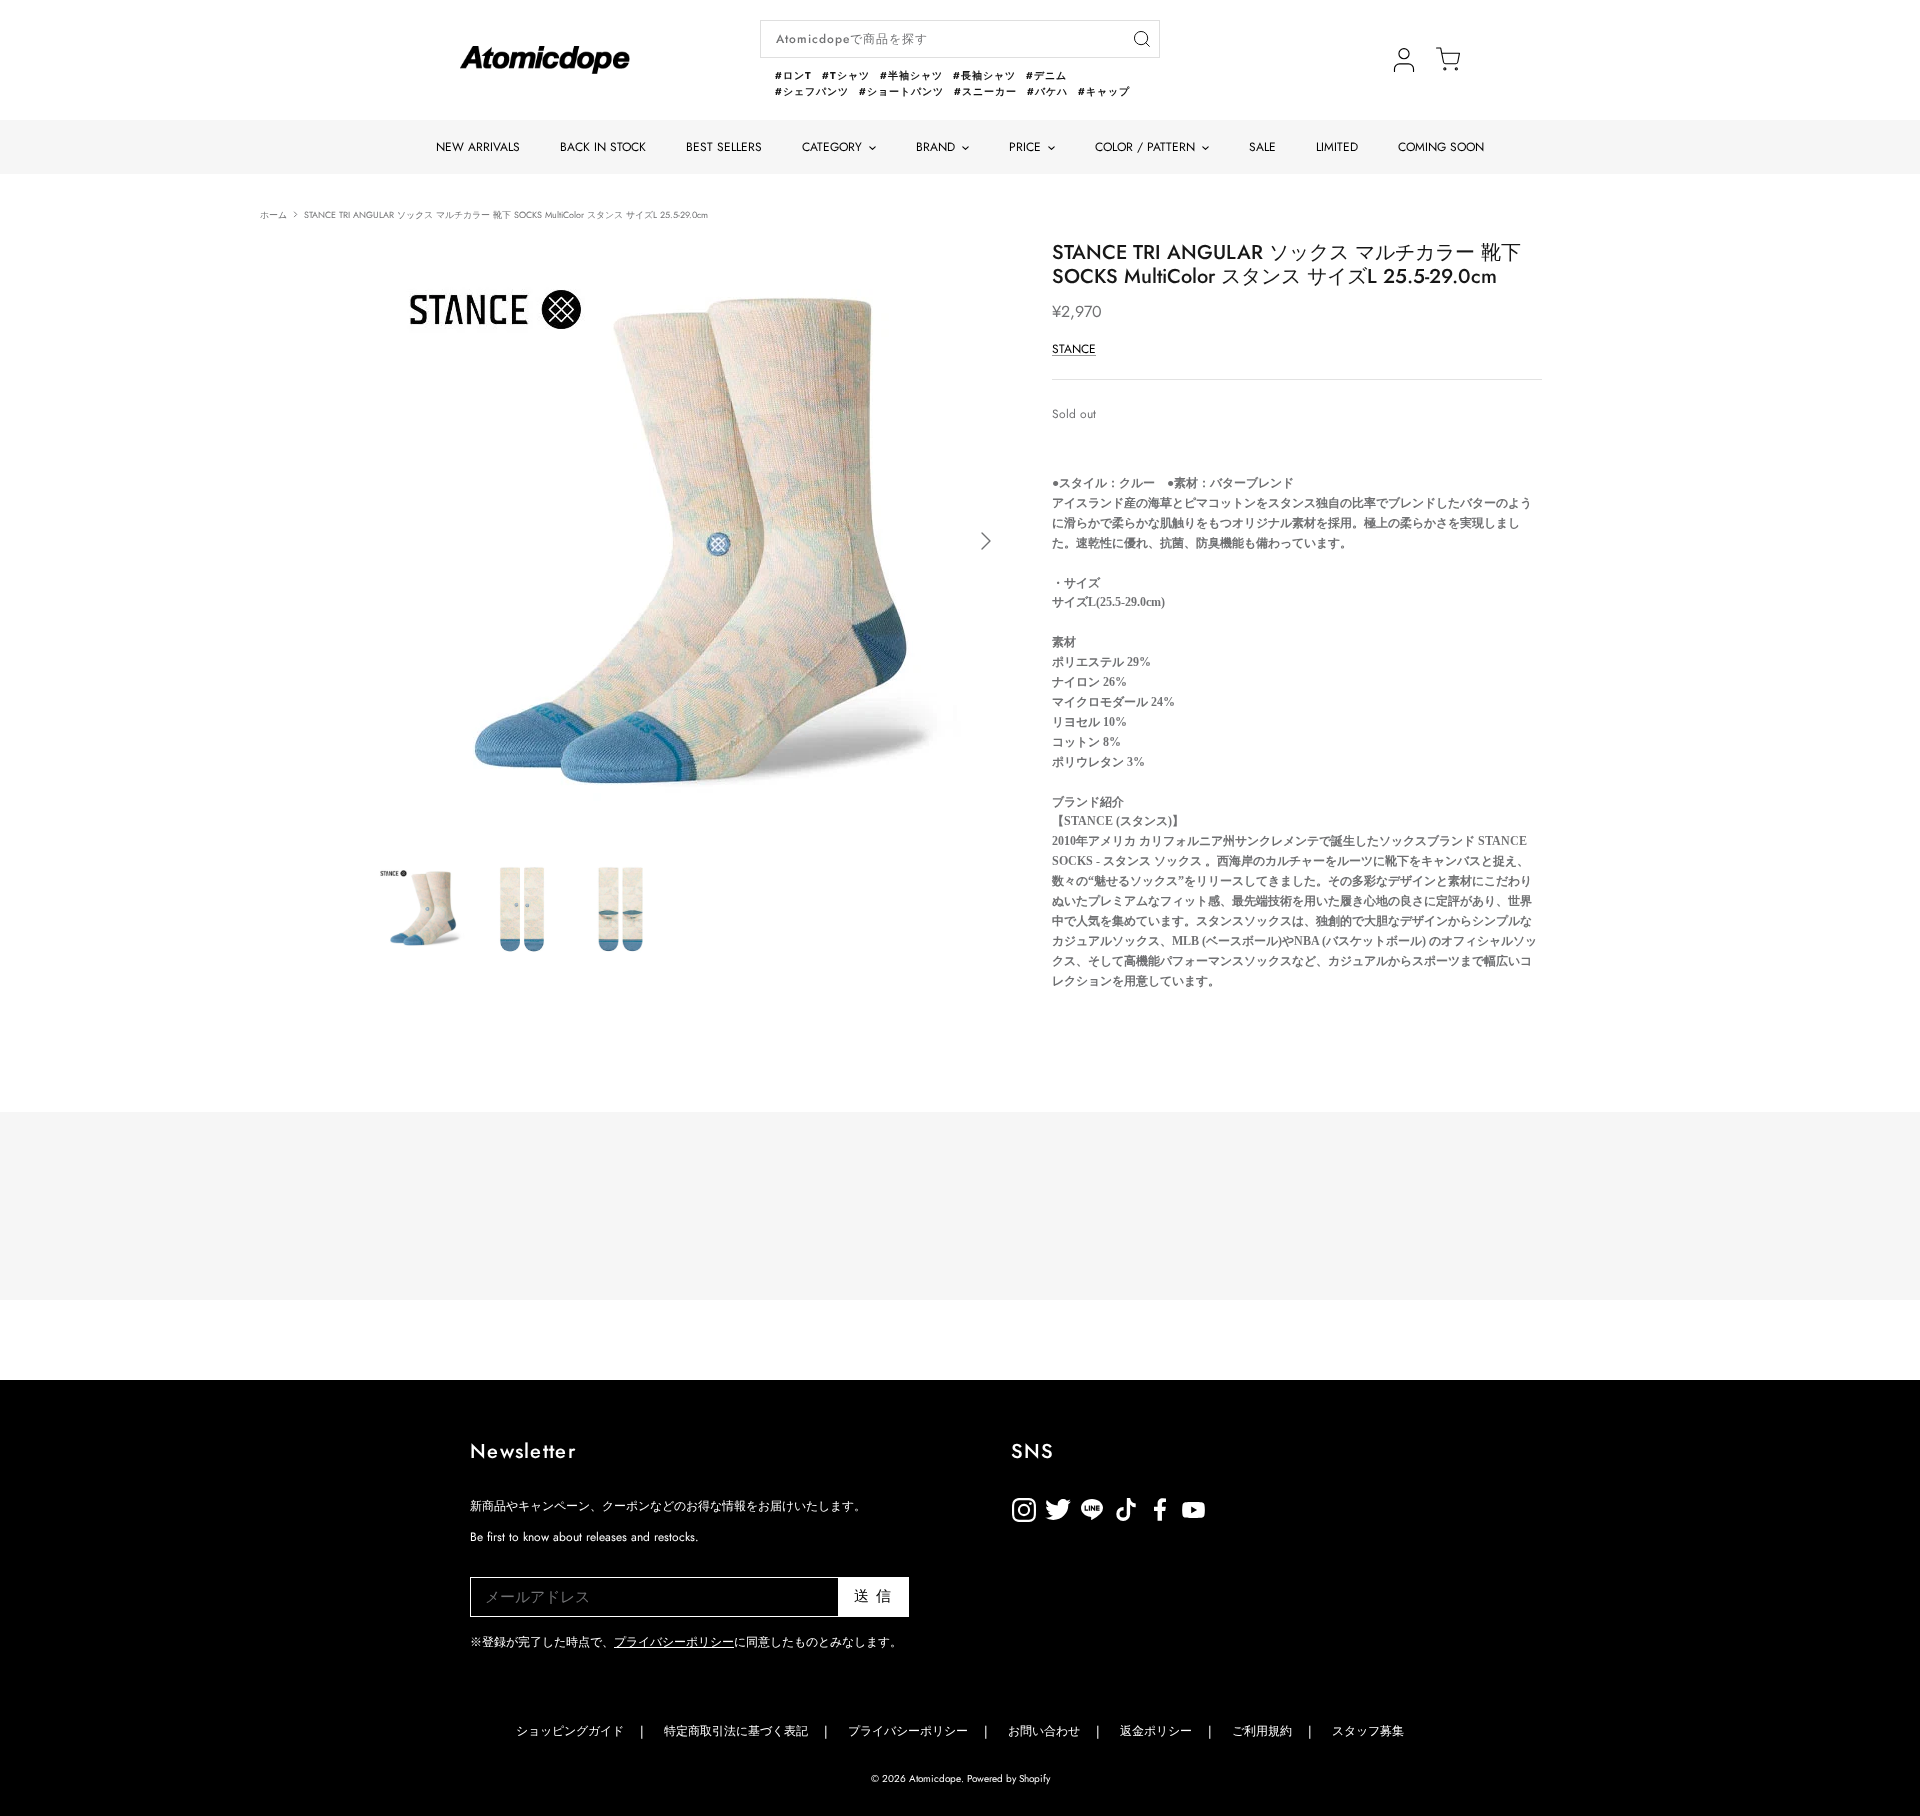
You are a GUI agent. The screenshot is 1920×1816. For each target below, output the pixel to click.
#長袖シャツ (984, 75)
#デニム (1046, 75)
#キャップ (1104, 91)
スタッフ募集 (1368, 1731)
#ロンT (793, 75)
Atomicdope (935, 1778)
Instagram (1024, 1506)
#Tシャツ (846, 75)
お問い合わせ (1044, 1731)
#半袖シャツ (911, 75)
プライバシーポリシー (674, 1642)
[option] (693, 541)
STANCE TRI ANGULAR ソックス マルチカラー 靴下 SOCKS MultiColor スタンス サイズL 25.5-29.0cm (506, 213)
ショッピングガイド (570, 1731)
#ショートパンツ (901, 91)
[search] (1141, 39)
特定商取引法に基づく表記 (736, 1731)
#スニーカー (985, 91)
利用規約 (1228, 1506)
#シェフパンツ (812, 91)
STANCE (1074, 349)
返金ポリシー (1262, 1506)
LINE (1126, 1506)
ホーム (273, 213)
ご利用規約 (1262, 1731)
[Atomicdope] (545, 60)
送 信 (873, 1596)
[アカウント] (1404, 60)
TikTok (1092, 1506)
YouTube (1160, 1506)
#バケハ (1047, 91)
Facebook (1194, 1506)
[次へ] (986, 541)
